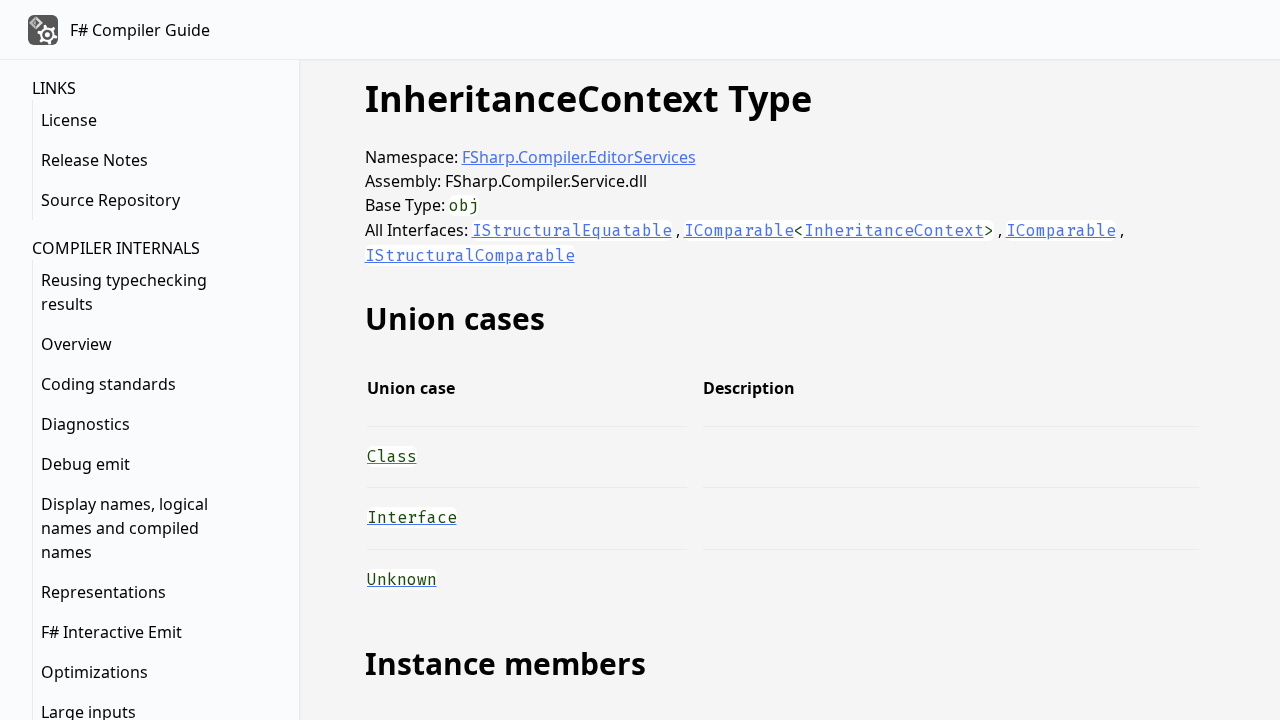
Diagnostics (85, 424)
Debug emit (85, 464)
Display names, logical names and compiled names (124, 528)
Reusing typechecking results (124, 292)
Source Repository (110, 200)
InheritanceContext (894, 230)
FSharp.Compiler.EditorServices (579, 157)
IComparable (739, 230)
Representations (103, 592)
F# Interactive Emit (111, 632)
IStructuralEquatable (572, 230)
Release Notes (94, 160)
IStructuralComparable (470, 255)
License (69, 120)
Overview (76, 344)
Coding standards (108, 384)
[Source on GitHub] (1183, 455)
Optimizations (94, 672)
